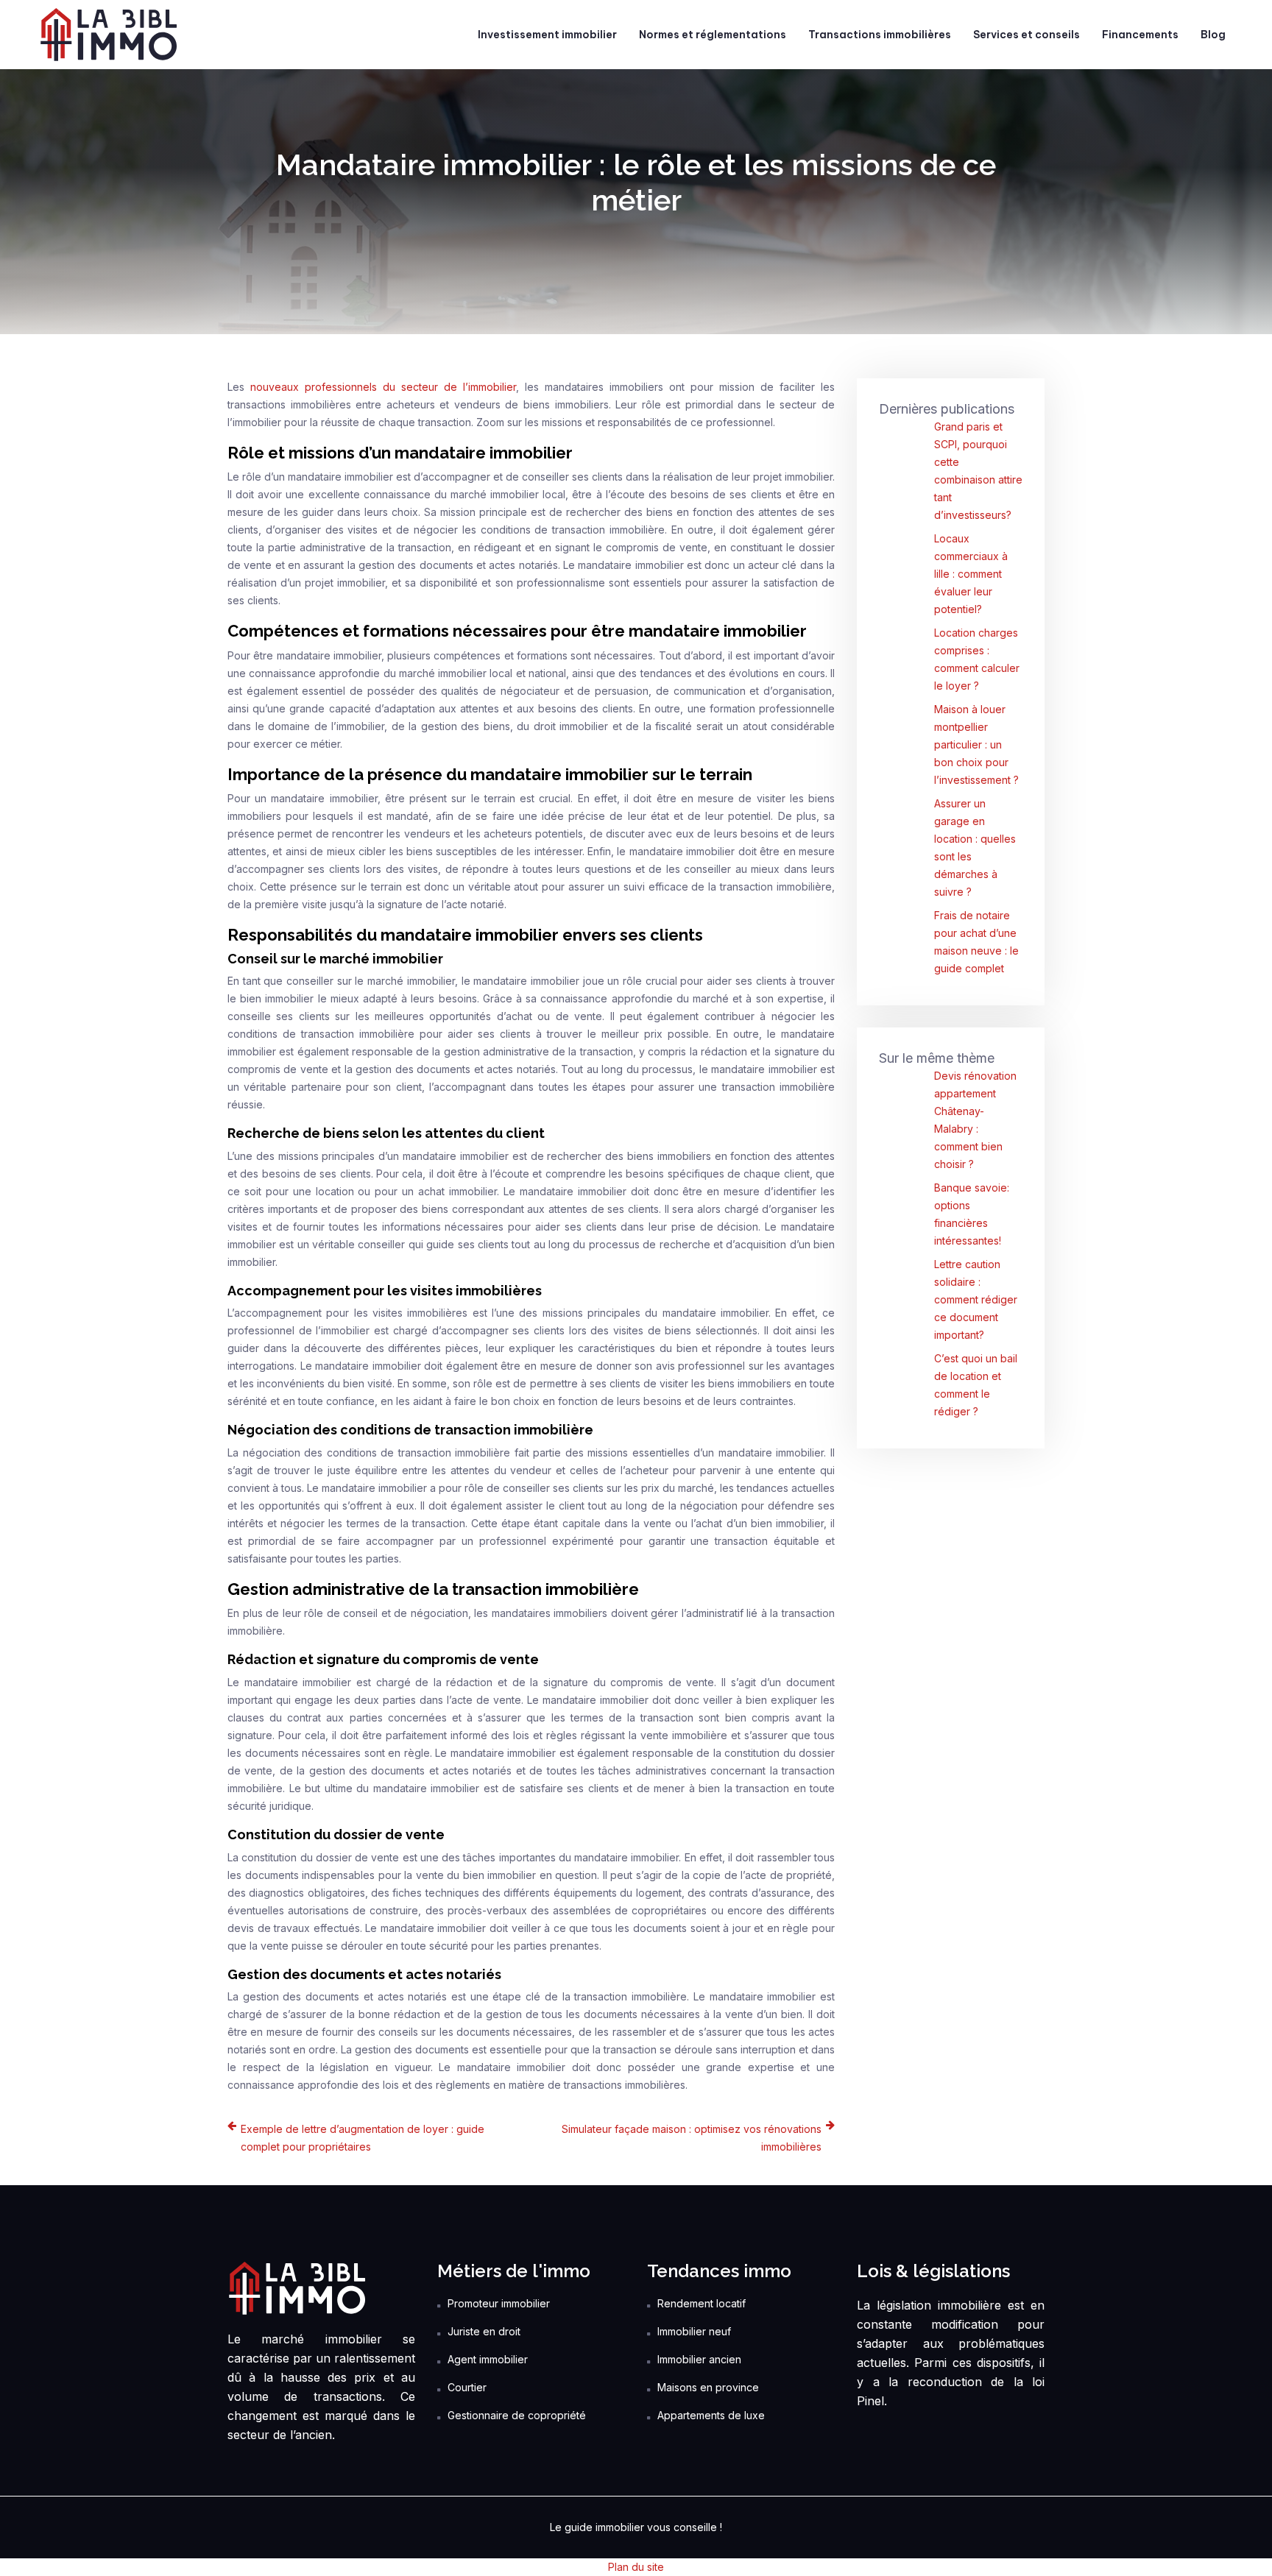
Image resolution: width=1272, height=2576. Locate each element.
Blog (1213, 35)
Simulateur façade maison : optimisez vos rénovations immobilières (692, 2138)
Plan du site (636, 2567)
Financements (1140, 35)
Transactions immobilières (880, 35)
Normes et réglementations (713, 35)
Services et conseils (1027, 35)
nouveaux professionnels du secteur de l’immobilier (383, 387)
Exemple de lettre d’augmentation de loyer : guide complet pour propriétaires (363, 2138)
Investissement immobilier (547, 35)
